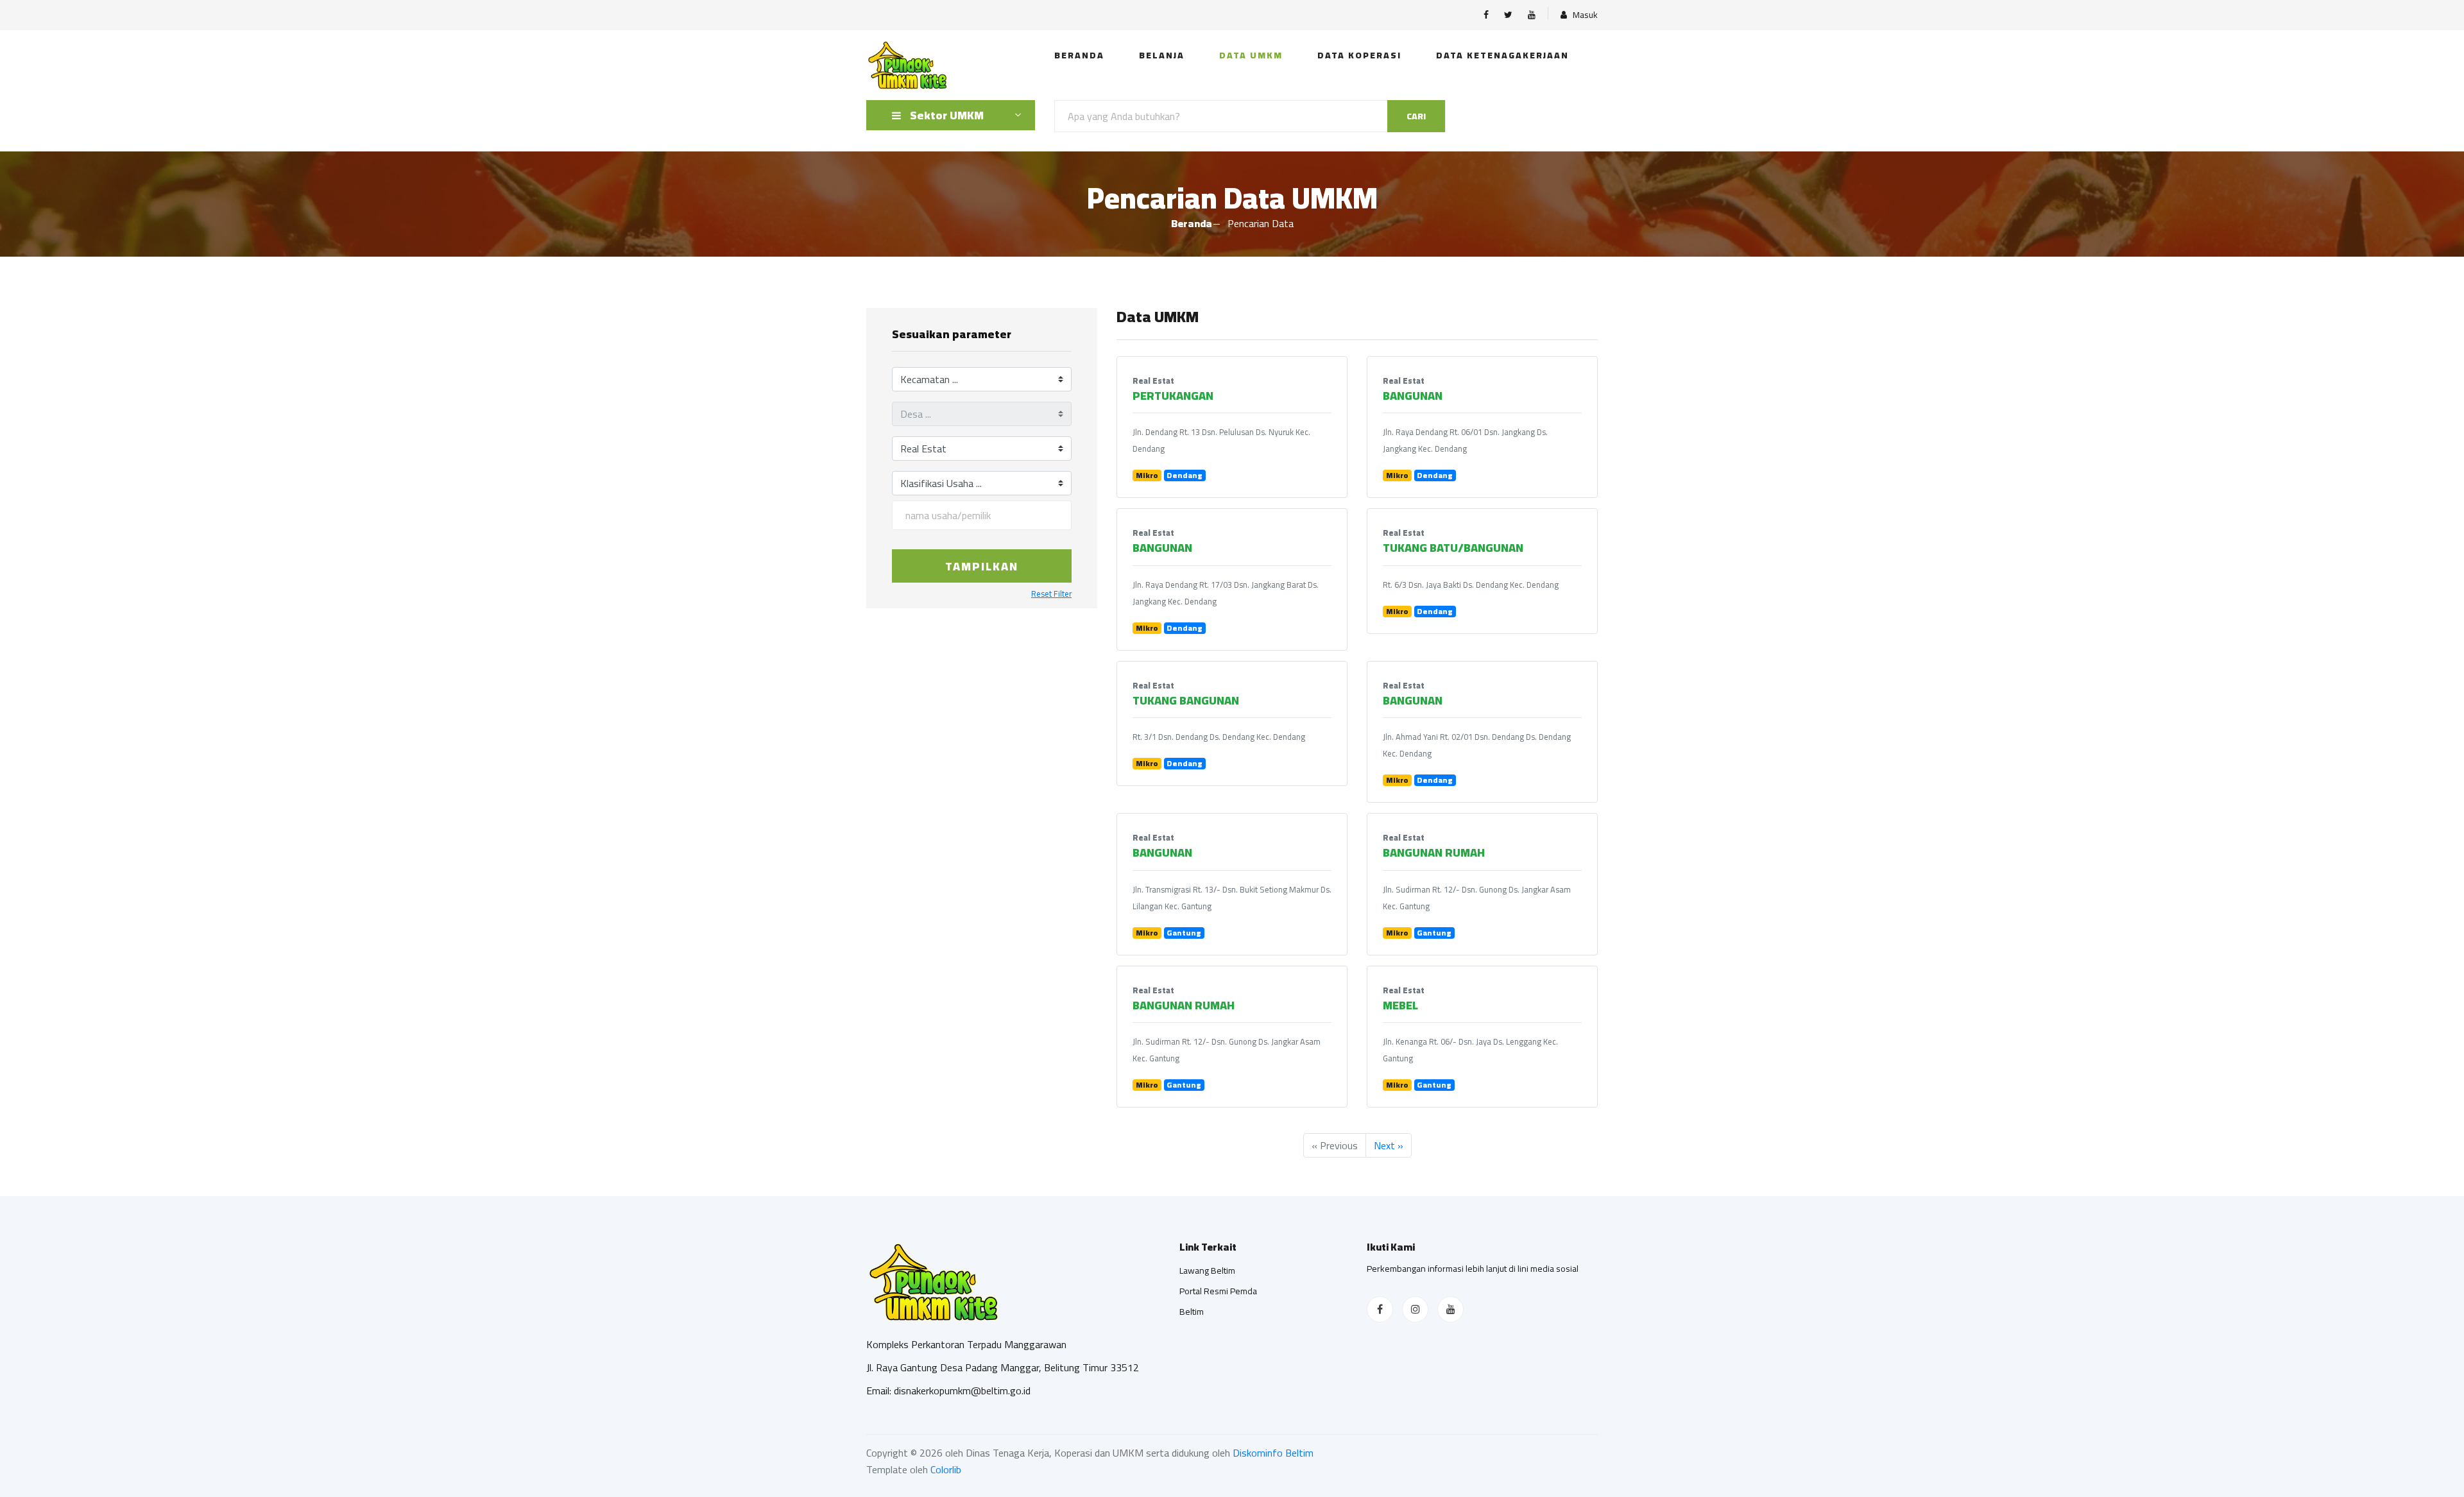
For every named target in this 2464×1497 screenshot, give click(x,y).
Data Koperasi (1359, 55)
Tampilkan (982, 566)
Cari (1416, 116)
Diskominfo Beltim (1273, 1453)
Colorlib (946, 1469)
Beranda (1079, 55)
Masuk (1584, 15)
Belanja (1162, 55)
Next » (1389, 1145)
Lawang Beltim (1207, 1270)
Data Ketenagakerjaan (1502, 55)
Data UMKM (1251, 55)
